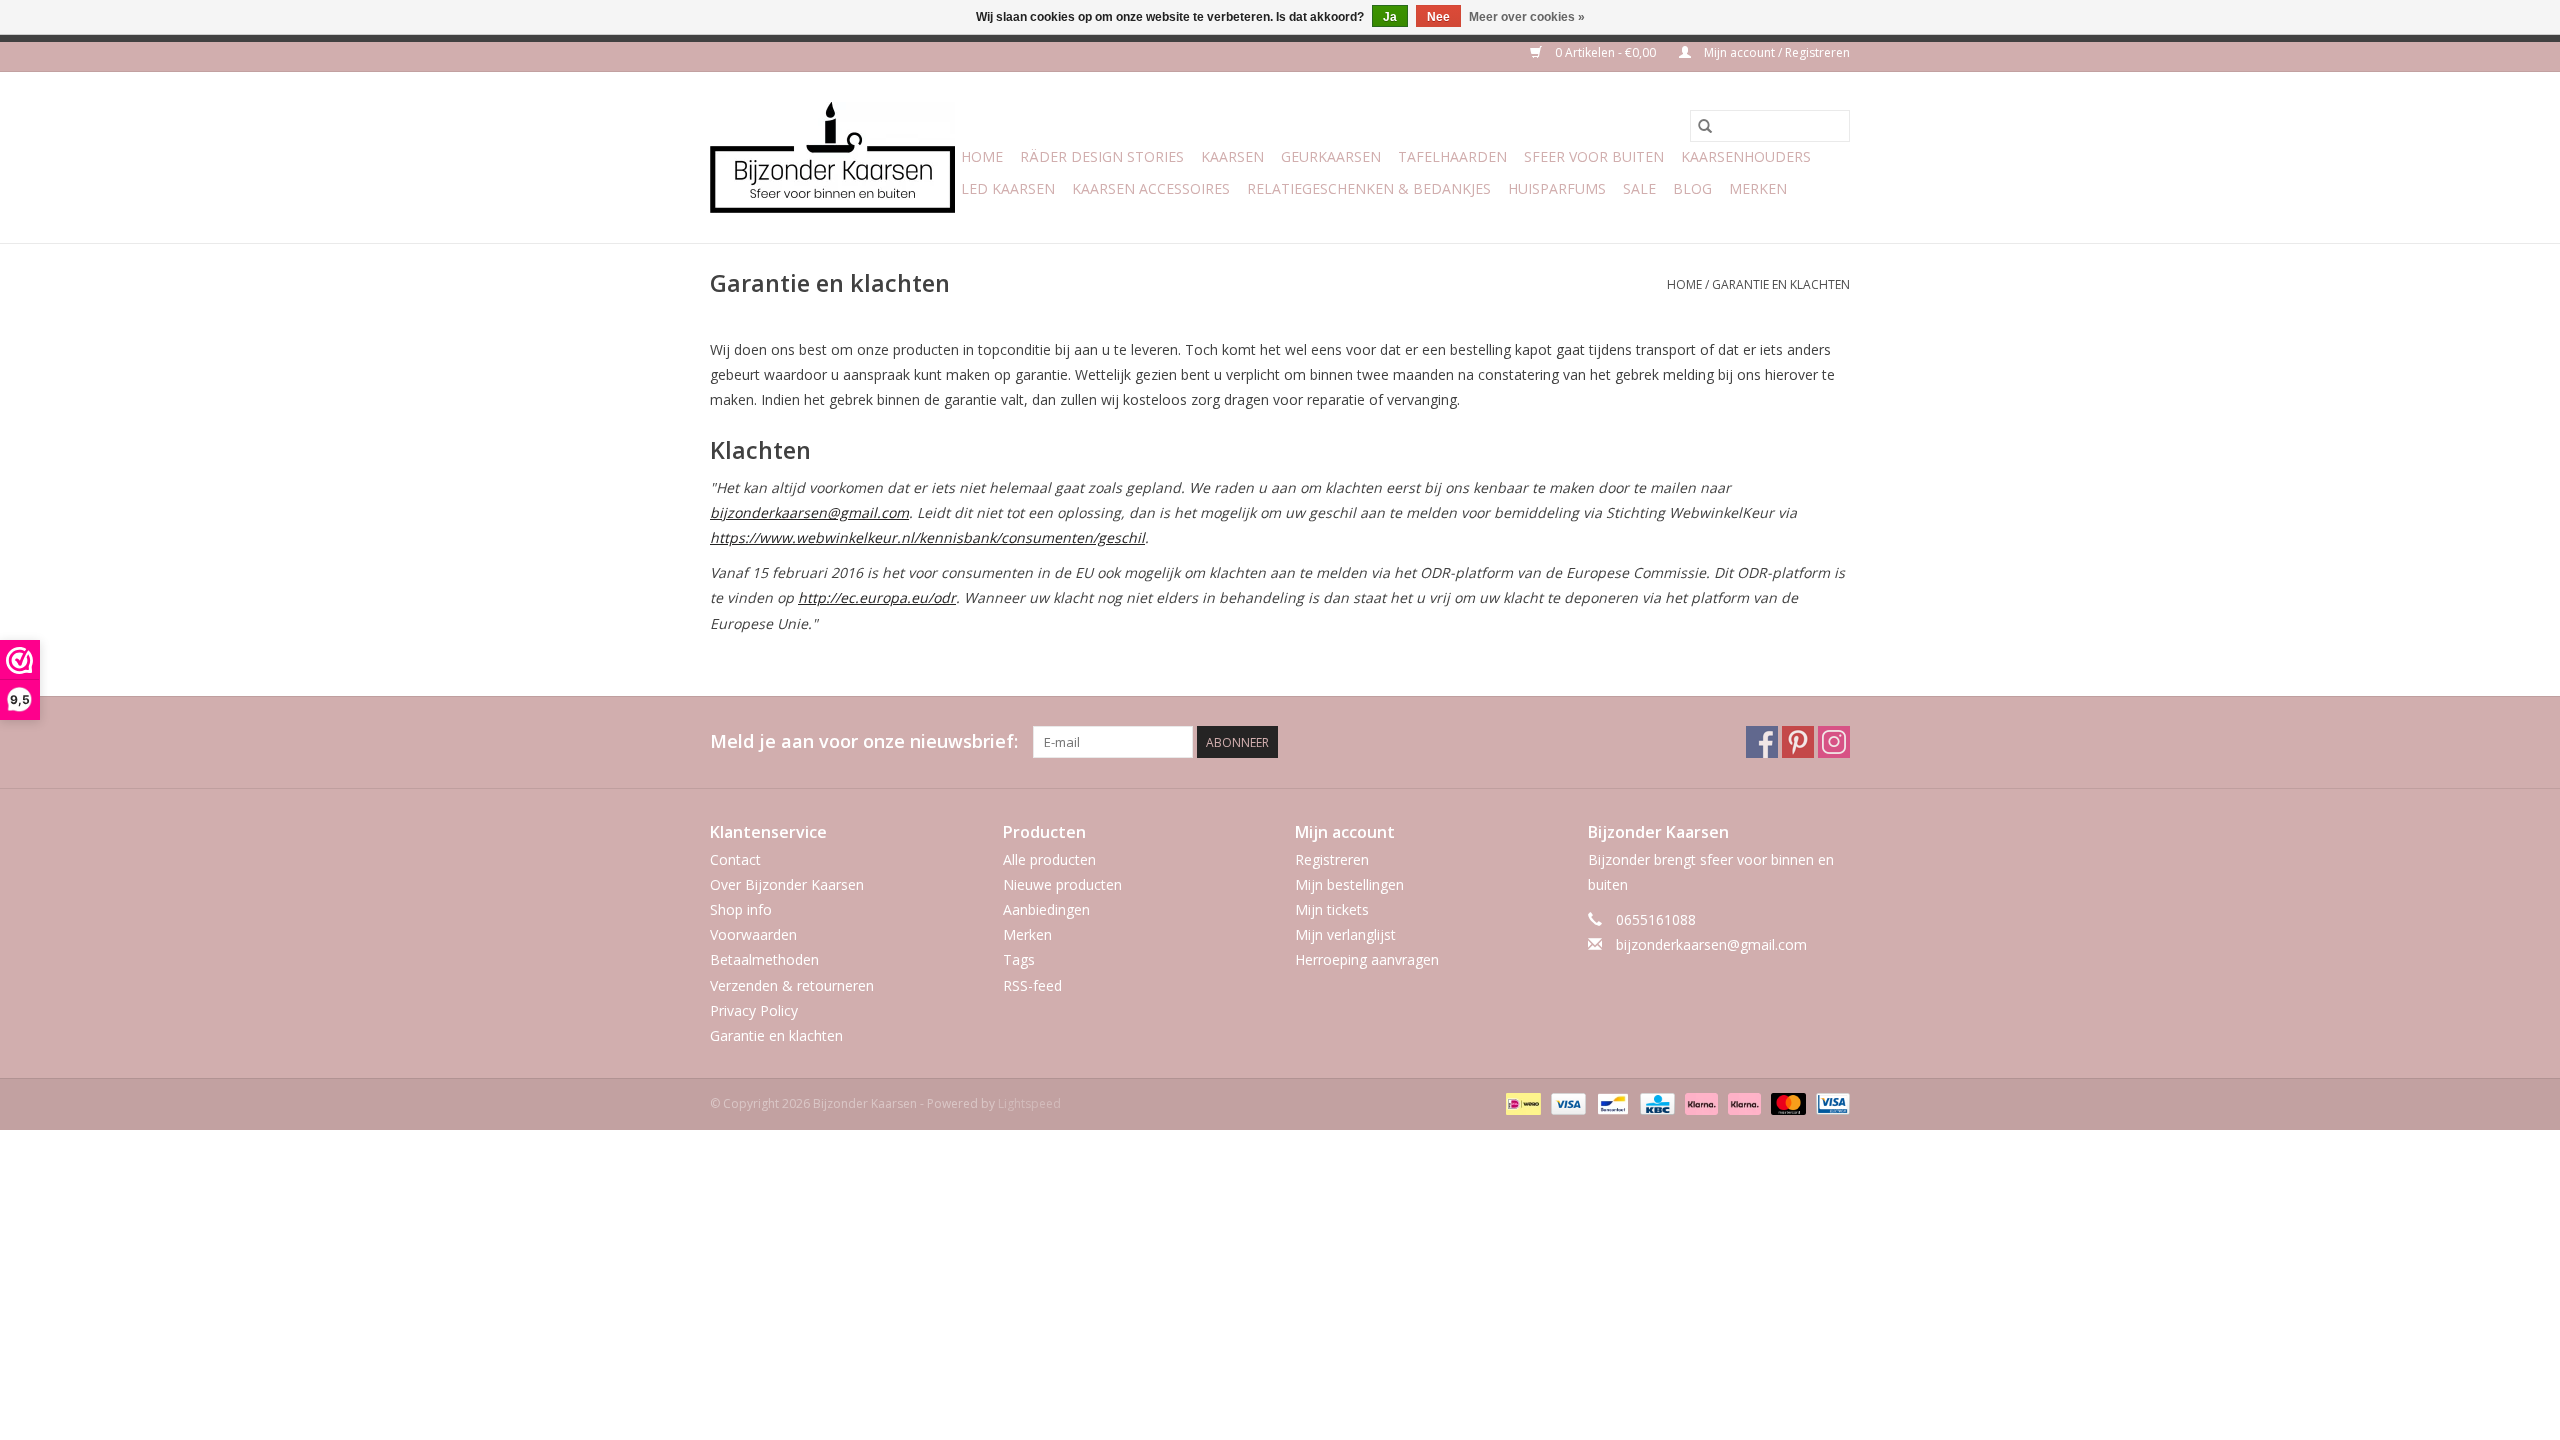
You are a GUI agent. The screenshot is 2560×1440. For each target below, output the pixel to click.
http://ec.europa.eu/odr (877, 597)
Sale (1639, 188)
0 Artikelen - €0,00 (1605, 52)
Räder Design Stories (1102, 156)
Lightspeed (1029, 1103)
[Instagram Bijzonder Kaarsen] (1834, 742)
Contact (735, 859)
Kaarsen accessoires (1151, 188)
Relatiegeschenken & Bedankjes (1369, 188)
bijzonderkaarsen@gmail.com (1711, 944)
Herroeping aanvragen (1367, 959)
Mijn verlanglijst (1345, 934)
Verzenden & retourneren (792, 985)
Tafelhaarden (1452, 156)
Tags (1019, 959)
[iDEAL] (1521, 1102)
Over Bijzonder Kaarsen (787, 884)
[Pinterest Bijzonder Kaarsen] (1798, 742)
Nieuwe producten (1062, 884)
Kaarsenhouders (1746, 156)
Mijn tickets (1332, 909)
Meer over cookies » (1527, 17)
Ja (1390, 17)
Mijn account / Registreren (1775, 52)
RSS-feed (1032, 985)
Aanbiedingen (1046, 909)
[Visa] (1566, 1102)
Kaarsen (1232, 156)
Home (982, 156)
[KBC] (1655, 1102)
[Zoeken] (1705, 126)
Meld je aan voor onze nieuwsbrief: (864, 741)
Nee (1438, 17)
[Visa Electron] (1829, 1102)
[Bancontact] (1611, 1102)
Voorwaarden (753, 934)
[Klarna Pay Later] (1742, 1102)
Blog (1692, 188)
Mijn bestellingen (1349, 884)
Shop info (741, 909)
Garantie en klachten (1781, 284)
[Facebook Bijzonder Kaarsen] (1762, 742)
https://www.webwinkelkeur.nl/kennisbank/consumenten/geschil (927, 537)
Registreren (1332, 859)
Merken (1758, 188)
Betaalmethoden (764, 959)
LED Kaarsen (1008, 188)
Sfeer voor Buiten (1594, 156)
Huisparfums (1557, 188)
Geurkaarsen (1331, 156)
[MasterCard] (1786, 1102)
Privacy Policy (754, 1010)
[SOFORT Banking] (1699, 1102)
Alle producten (1049, 859)
